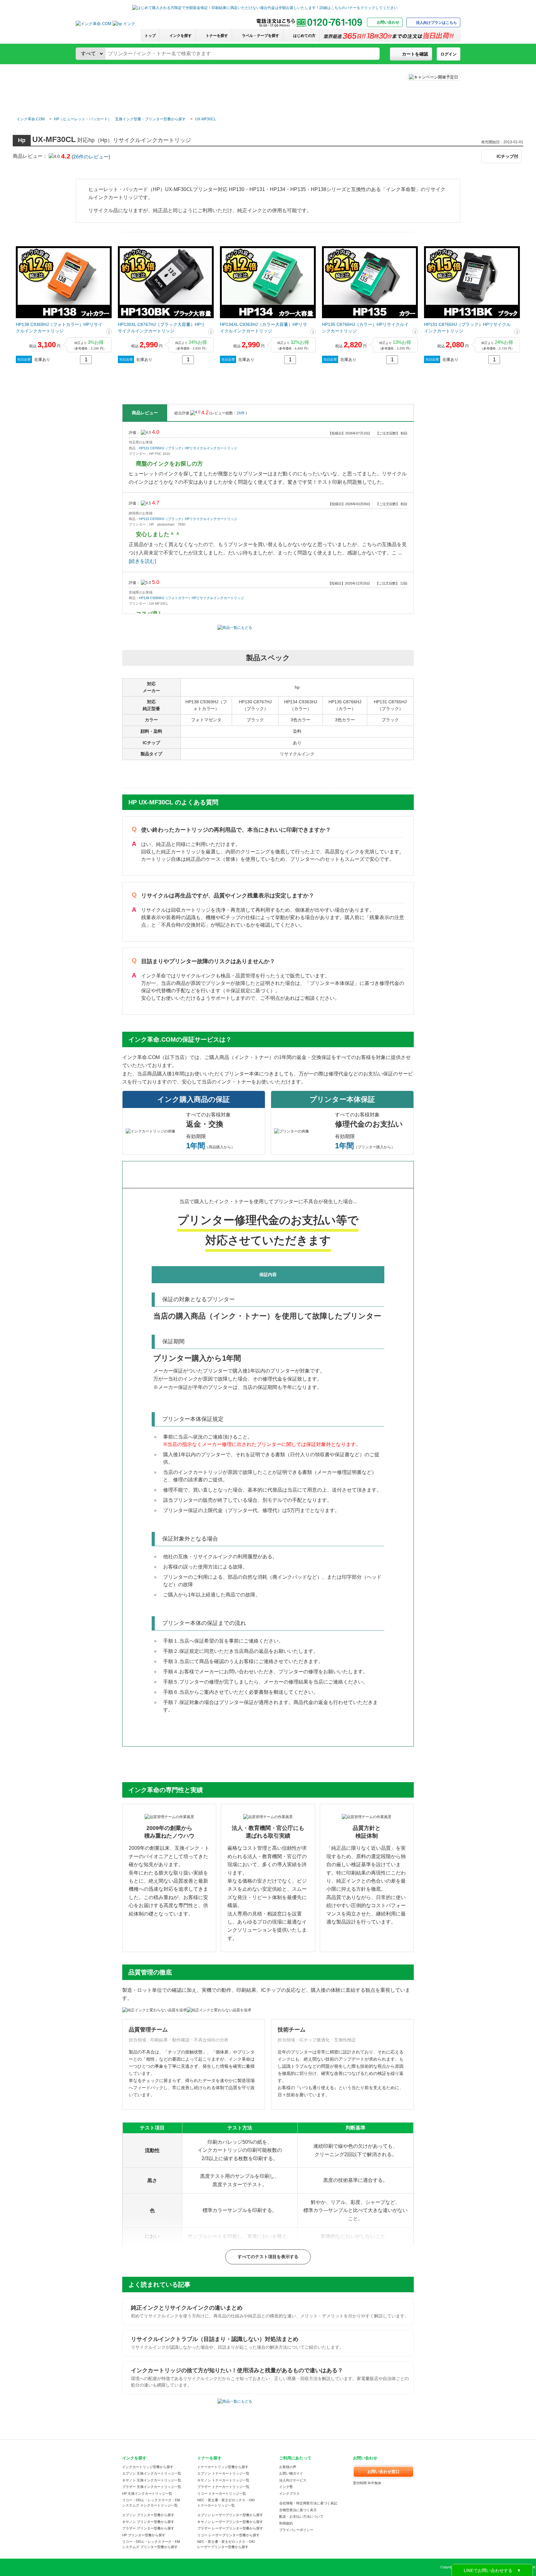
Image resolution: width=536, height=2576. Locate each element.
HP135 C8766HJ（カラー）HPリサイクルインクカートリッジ (365, 328)
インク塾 (286, 2487)
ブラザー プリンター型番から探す (148, 2528)
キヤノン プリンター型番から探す (148, 2522)
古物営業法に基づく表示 (298, 2510)
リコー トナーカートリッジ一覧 (222, 2494)
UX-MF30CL (206, 119)
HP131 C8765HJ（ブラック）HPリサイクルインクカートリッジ (467, 328)
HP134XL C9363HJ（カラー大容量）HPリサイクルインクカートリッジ (264, 328)
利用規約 (286, 2523)
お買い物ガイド (291, 2473)
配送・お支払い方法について (301, 2516)
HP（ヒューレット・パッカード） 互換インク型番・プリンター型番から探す (120, 119)
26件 (241, 413)
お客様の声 (288, 2467)
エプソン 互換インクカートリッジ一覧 (152, 2473)
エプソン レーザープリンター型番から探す (230, 2515)
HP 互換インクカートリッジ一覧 (147, 2494)
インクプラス (289, 2494)
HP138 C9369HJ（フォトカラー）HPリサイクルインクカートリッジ (59, 328)
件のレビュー (91, 157)
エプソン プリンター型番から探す (148, 2515)
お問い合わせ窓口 (383, 2472)
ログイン (449, 54)
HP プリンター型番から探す (144, 2535)
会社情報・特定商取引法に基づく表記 (308, 2503)
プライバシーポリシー (296, 2530)
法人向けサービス (293, 2480)
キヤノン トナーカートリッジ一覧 (223, 2480)
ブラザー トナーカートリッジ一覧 (223, 2487)
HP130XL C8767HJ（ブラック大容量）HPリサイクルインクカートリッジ (161, 328)
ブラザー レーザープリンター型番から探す (230, 2528)
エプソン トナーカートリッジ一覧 (223, 2473)
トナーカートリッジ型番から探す (223, 2467)
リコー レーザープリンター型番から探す (228, 2535)
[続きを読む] (142, 561)
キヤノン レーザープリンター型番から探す (230, 2522)
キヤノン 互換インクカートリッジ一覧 (152, 2480)
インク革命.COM (31, 119)
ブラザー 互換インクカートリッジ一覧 (152, 2487)
